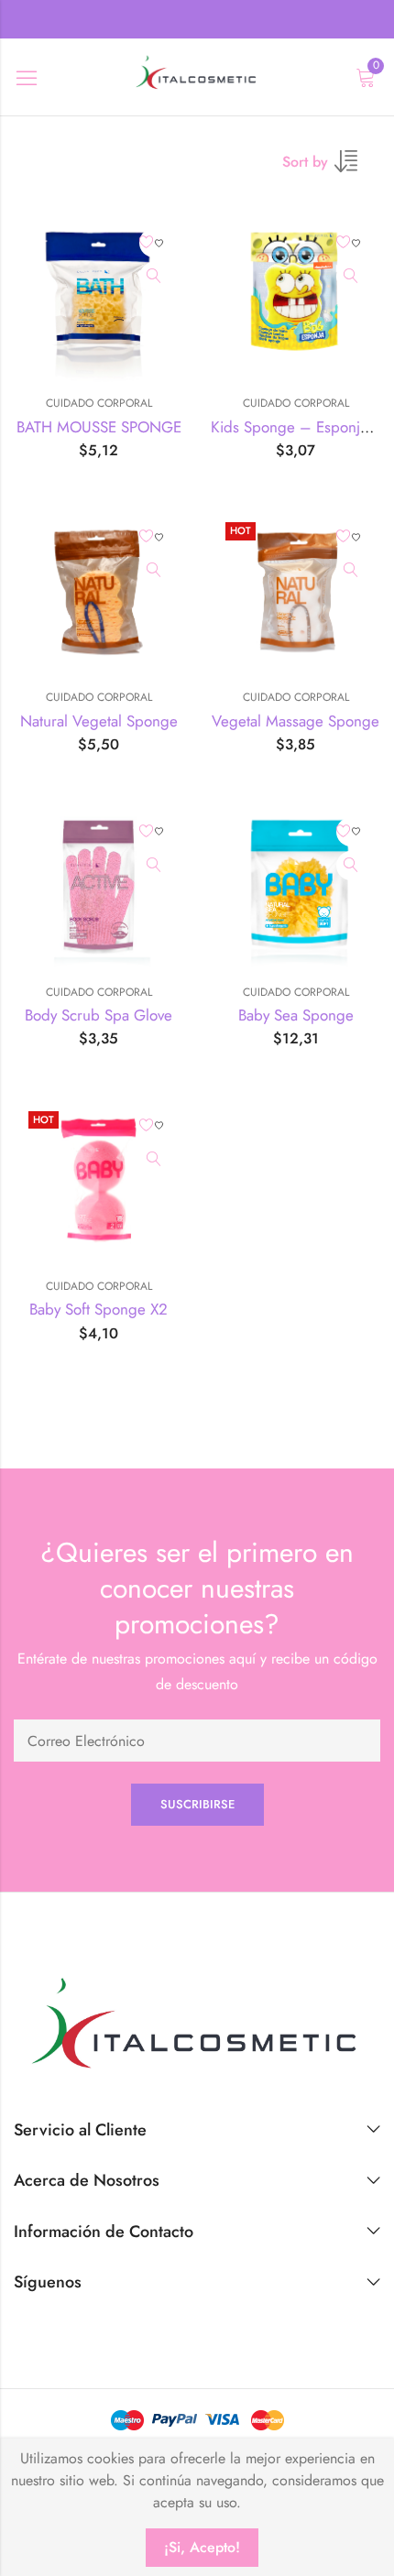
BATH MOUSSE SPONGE (99, 427)
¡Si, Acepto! (202, 2547)
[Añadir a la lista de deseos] (154, 243)
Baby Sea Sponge (296, 1015)
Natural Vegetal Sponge (99, 721)
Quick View (154, 277)
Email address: (197, 1741)
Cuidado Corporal (99, 403)
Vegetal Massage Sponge (295, 721)
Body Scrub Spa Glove (98, 1015)
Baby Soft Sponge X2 (98, 1309)
